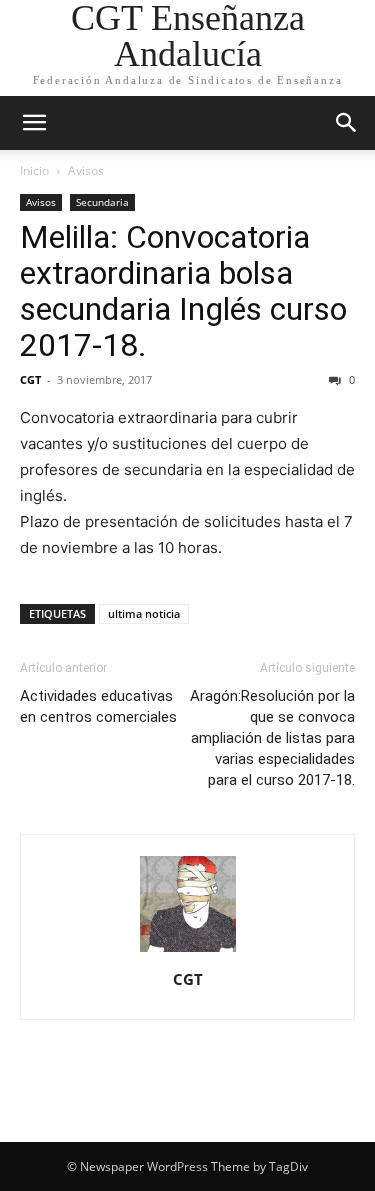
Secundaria (102, 202)
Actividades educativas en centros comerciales (98, 706)
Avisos (86, 170)
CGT (30, 379)
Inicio (34, 170)
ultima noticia (144, 613)
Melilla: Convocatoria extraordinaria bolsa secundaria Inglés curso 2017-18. (183, 291)
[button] (34, 123)
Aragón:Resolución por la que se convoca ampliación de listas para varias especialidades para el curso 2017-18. (272, 738)
